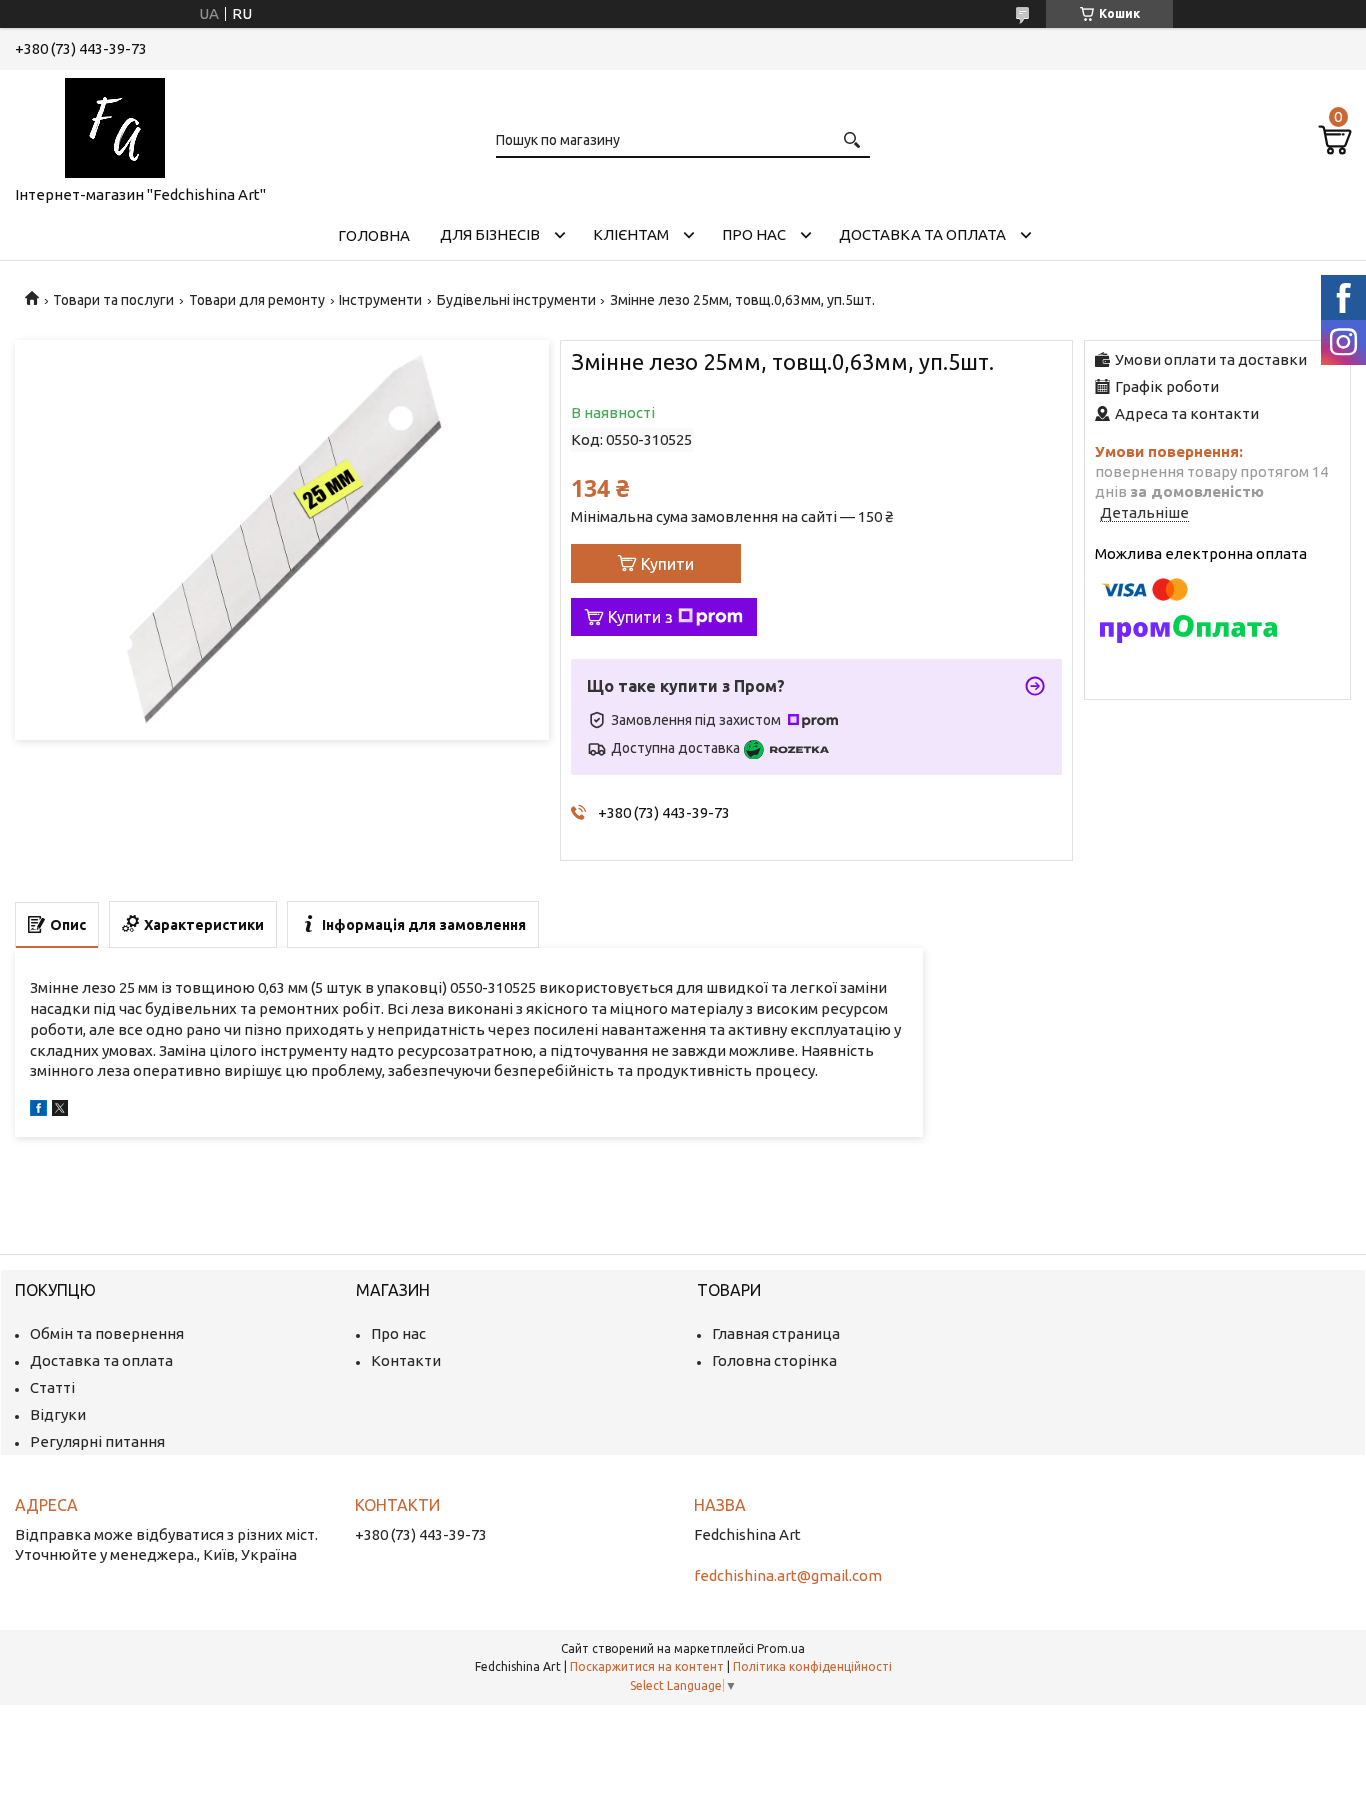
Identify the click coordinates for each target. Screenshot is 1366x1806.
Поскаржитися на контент (647, 1666)
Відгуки (58, 1414)
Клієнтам (631, 234)
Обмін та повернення (107, 1333)
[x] (60, 1110)
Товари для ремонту (257, 300)
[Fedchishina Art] (115, 124)
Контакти (406, 1360)
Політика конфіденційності (812, 1666)
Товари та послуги (113, 300)
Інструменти (380, 300)
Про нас (754, 234)
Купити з (640, 617)
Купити (667, 564)
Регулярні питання (97, 1441)
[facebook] (38, 1110)
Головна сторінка (774, 1360)
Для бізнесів (490, 234)
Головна (374, 235)
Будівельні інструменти (516, 300)
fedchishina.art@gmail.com (788, 1575)
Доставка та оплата (922, 234)
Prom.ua (781, 1648)
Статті (52, 1387)
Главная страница (776, 1333)
